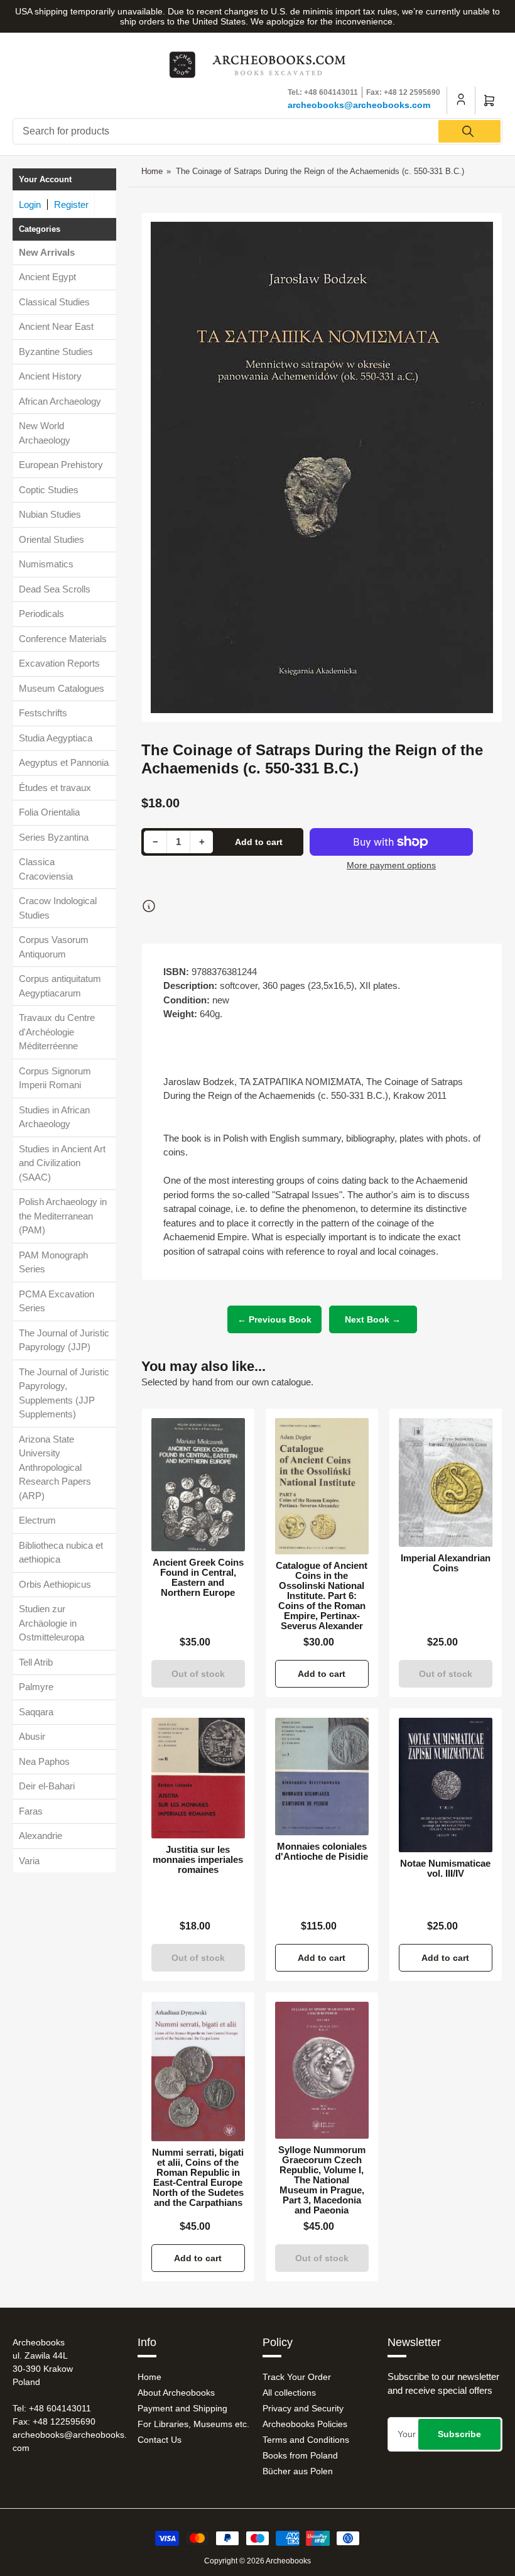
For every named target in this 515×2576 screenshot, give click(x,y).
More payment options (391, 865)
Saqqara (36, 1712)
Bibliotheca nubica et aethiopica (61, 1553)
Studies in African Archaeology (54, 1117)
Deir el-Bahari (47, 1786)
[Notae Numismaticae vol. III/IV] (446, 1785)
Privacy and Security (303, 2408)
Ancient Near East (56, 326)
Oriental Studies (51, 539)
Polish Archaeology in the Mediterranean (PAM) (63, 1216)
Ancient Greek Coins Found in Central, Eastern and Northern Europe (198, 1578)
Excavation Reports (59, 663)
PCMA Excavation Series (57, 1301)
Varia (29, 1861)
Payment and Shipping (182, 2408)
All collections (289, 2393)
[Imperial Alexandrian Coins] (446, 1482)
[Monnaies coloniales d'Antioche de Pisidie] (322, 1777)
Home (152, 171)
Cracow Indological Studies (58, 908)
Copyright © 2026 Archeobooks (257, 2561)
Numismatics (46, 564)
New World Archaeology (45, 433)
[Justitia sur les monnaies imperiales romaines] (198, 1778)
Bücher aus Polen (298, 2471)
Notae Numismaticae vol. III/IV (445, 1869)
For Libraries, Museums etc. (193, 2424)
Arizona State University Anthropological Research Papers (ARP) (55, 1467)
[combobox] (257, 131)
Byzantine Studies (56, 352)
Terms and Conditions (306, 2440)
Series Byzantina (54, 837)
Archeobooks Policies (305, 2424)
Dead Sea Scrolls (55, 589)
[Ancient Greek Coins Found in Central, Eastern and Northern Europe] (198, 1484)
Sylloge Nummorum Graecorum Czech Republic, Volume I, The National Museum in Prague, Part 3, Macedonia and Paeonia (322, 2180)
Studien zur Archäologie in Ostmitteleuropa (51, 1623)
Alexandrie (41, 1836)
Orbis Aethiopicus (55, 1584)
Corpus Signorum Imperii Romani (55, 1078)
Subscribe (459, 2434)
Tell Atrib (36, 1662)
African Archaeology (60, 401)
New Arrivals (47, 252)
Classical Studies (54, 302)
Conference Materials (63, 639)
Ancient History (50, 376)
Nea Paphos (44, 1761)
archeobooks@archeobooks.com (359, 105)
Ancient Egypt (47, 277)
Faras (31, 1811)
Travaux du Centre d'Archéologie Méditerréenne (57, 1032)
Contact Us (160, 2440)
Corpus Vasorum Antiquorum (54, 947)
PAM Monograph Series (53, 1262)
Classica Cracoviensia (46, 869)
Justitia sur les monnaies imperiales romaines (198, 1860)
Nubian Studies (50, 514)
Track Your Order (297, 2377)
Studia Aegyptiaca (56, 738)
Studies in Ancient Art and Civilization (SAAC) (62, 1163)
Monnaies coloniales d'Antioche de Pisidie (322, 1852)
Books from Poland (300, 2455)
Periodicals (41, 614)
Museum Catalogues (62, 688)
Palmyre (36, 1687)
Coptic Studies (49, 490)
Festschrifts (43, 713)
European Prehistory (61, 465)
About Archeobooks (176, 2393)
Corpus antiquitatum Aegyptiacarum (60, 986)
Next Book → (373, 1319)
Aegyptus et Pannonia (64, 762)
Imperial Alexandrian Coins (446, 1563)
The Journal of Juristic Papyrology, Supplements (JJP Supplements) (64, 1393)
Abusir (32, 1736)
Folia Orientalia (49, 812)
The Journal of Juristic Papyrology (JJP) (64, 1340)
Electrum (37, 1520)
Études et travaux (55, 788)
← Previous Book (274, 1319)
